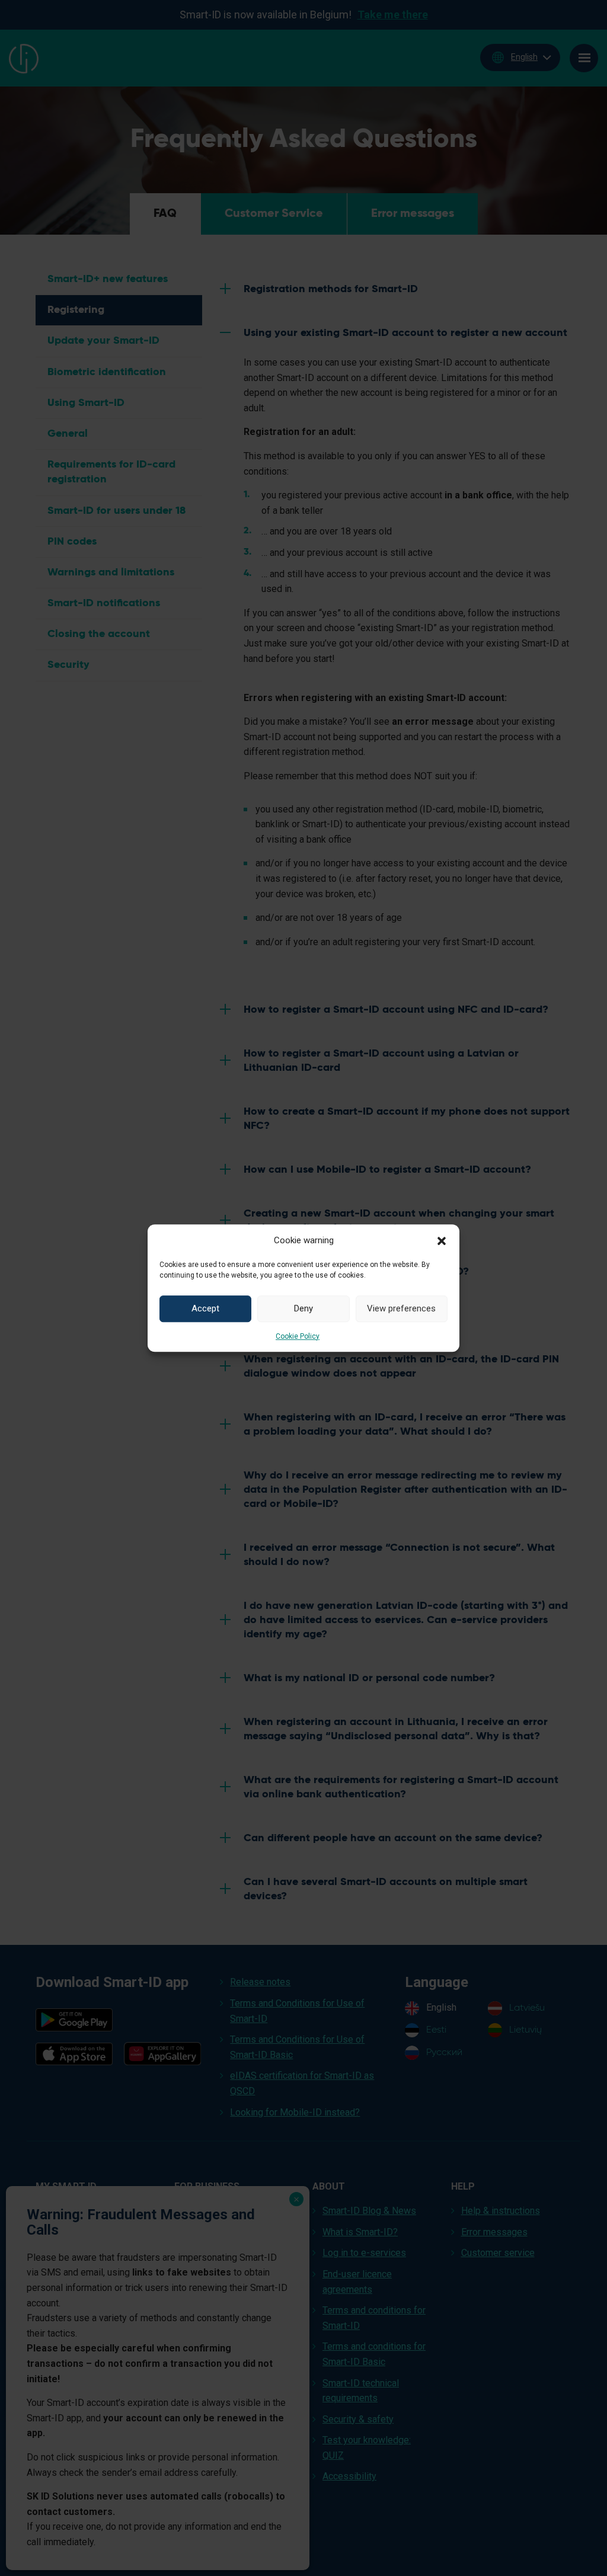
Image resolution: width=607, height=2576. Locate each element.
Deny (303, 1308)
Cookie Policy (298, 1336)
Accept (205, 1308)
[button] (442, 1240)
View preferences (401, 1308)
